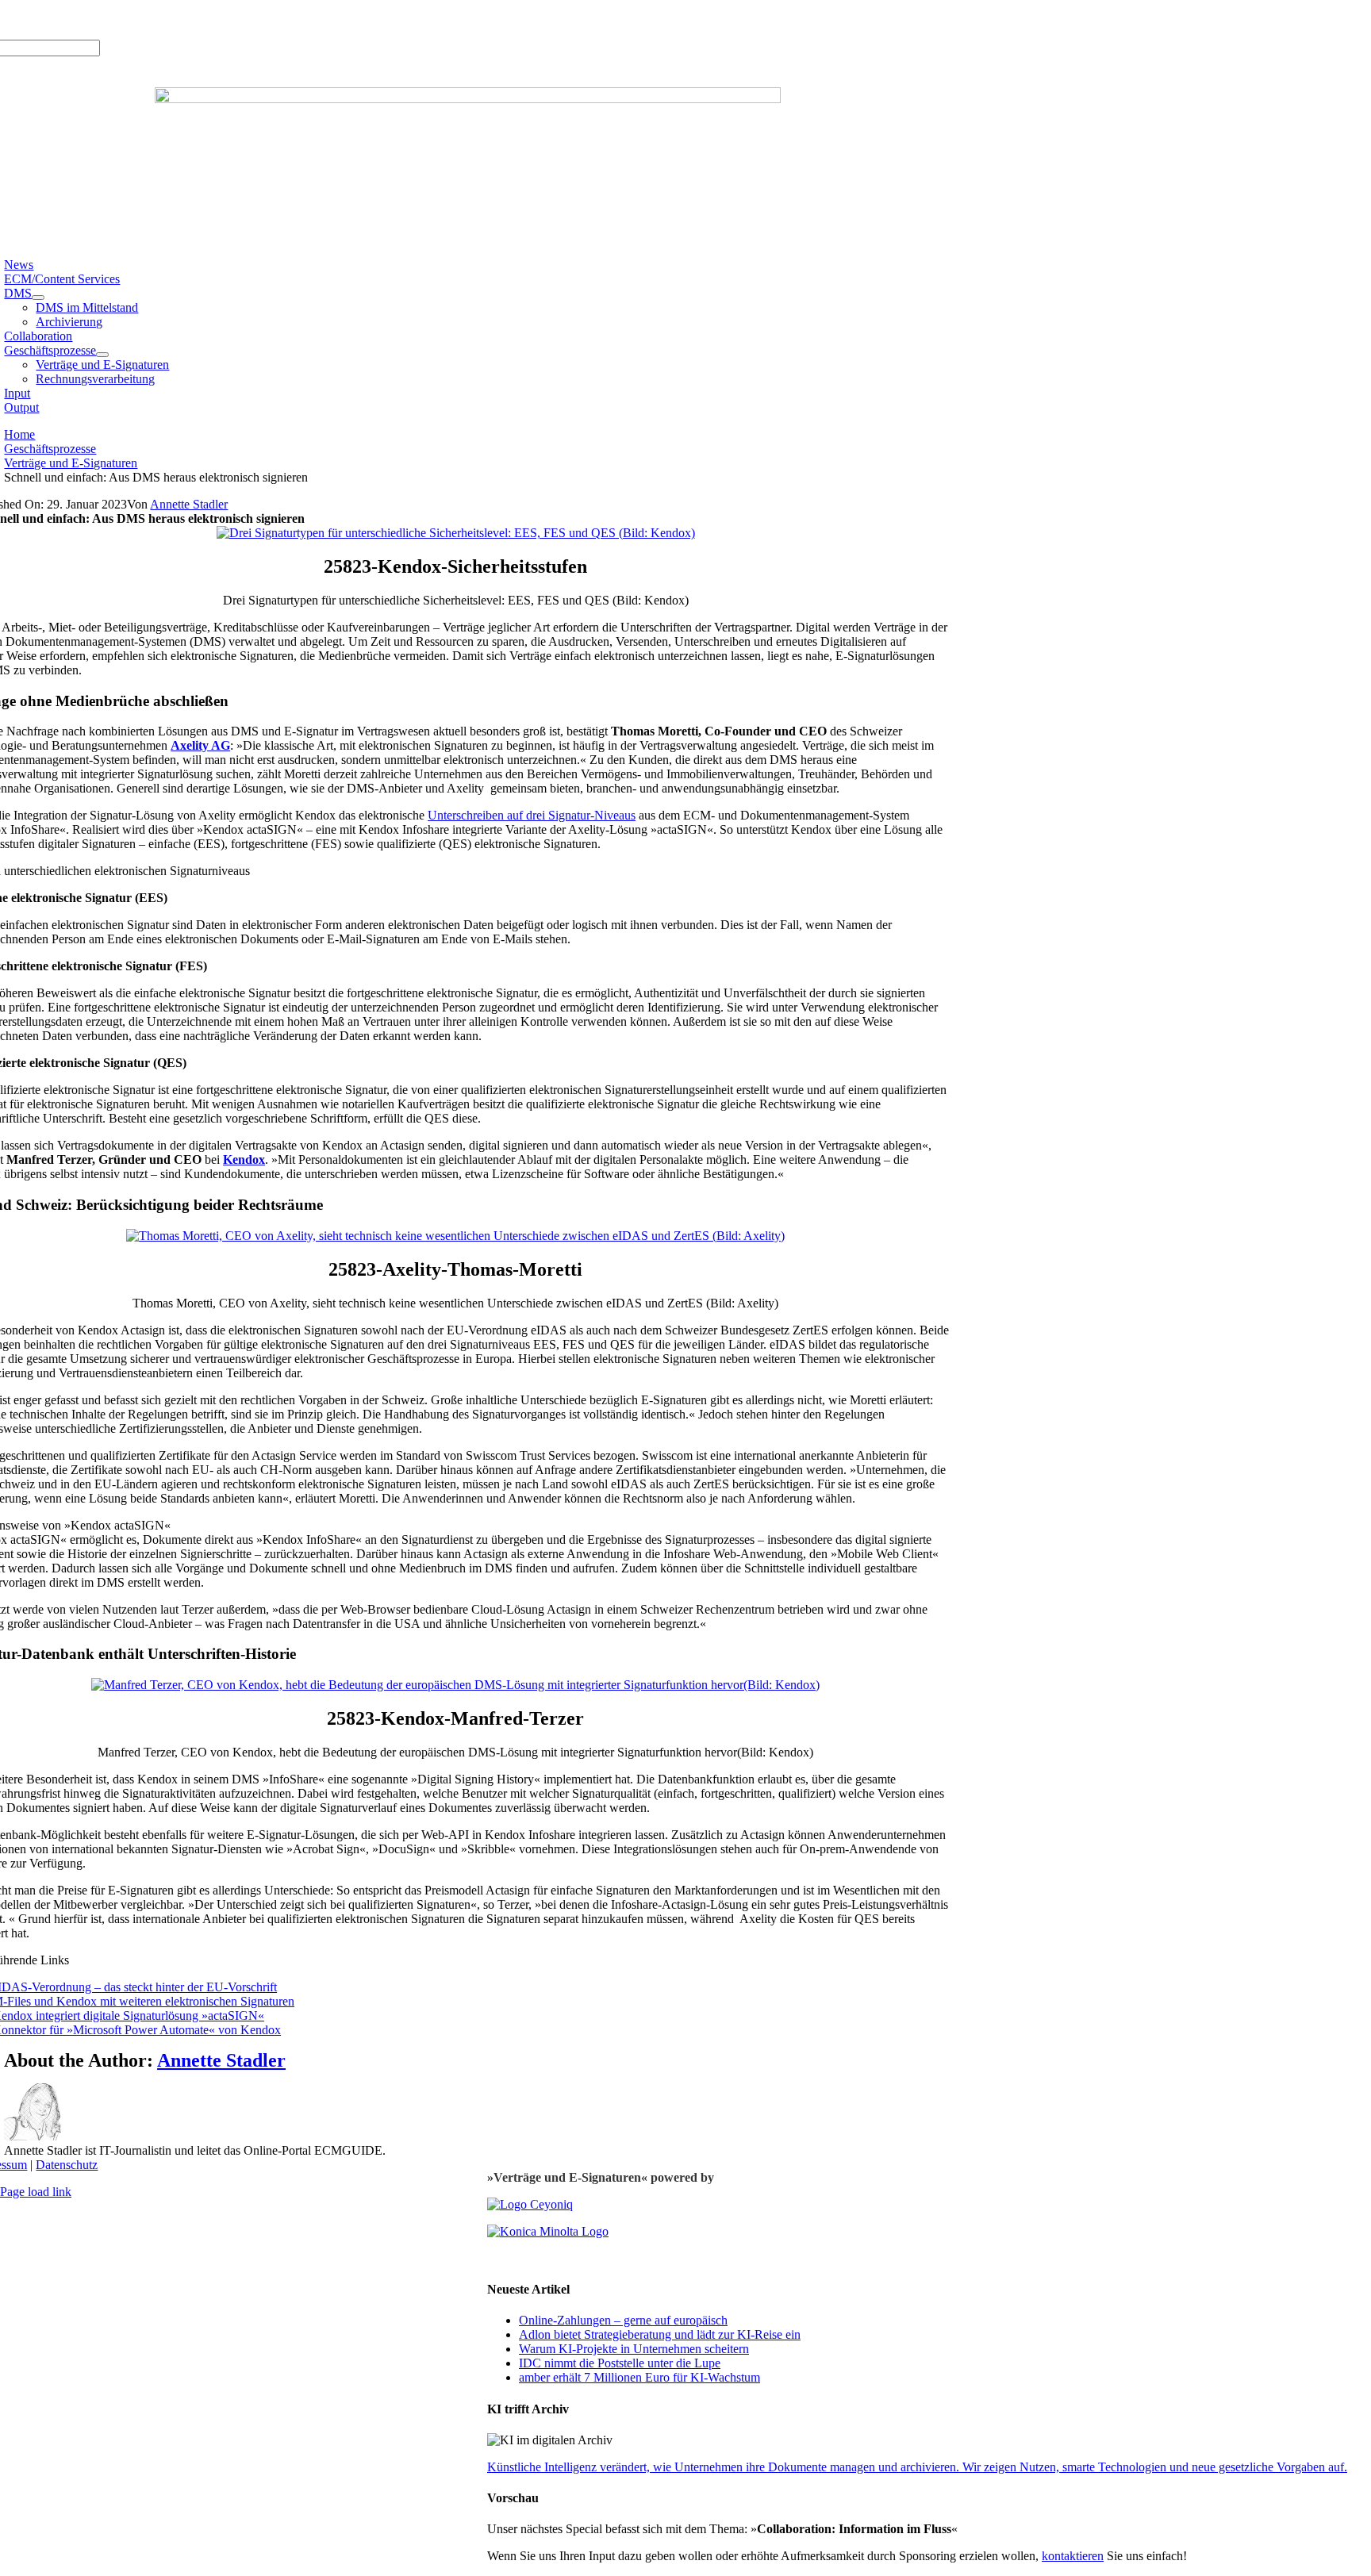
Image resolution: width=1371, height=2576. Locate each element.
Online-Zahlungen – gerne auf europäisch (623, 2320)
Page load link (36, 2192)
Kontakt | (168, 19)
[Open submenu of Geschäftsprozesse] (102, 355)
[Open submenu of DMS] (38, 298)
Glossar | (120, 19)
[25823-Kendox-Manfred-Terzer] (455, 1685)
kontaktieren (1073, 2556)
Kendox (244, 1159)
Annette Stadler (189, 504)
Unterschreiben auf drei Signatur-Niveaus (532, 815)
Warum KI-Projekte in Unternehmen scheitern (634, 2349)
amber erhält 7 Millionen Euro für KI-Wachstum (639, 2377)
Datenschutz (67, 2165)
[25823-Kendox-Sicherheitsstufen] (456, 533)
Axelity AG (200, 745)
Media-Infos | (62, 19)
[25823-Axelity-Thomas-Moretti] (455, 1236)
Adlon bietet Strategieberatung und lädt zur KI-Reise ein (660, 2334)
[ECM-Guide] (468, 99)
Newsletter (220, 19)
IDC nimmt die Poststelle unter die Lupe (620, 2363)
